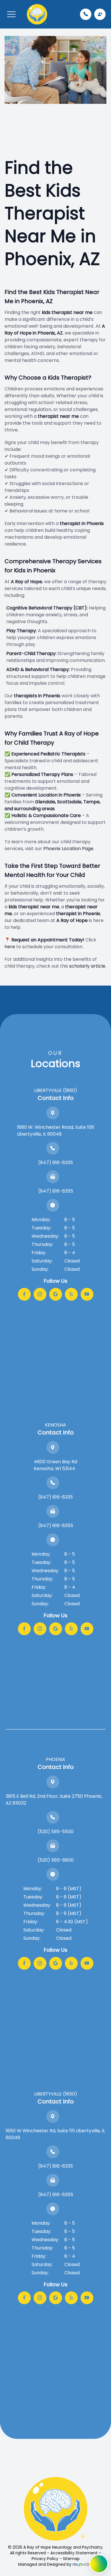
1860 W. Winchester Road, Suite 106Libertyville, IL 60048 (56, 1131)
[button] (11, 14)
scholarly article (87, 966)
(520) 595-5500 (55, 1832)
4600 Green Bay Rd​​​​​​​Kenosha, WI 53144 (55, 1465)
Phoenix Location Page (68, 849)
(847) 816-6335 (55, 1163)
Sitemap (71, 2559)
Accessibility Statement (74, 2553)
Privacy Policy (45, 2559)
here (10, 947)
